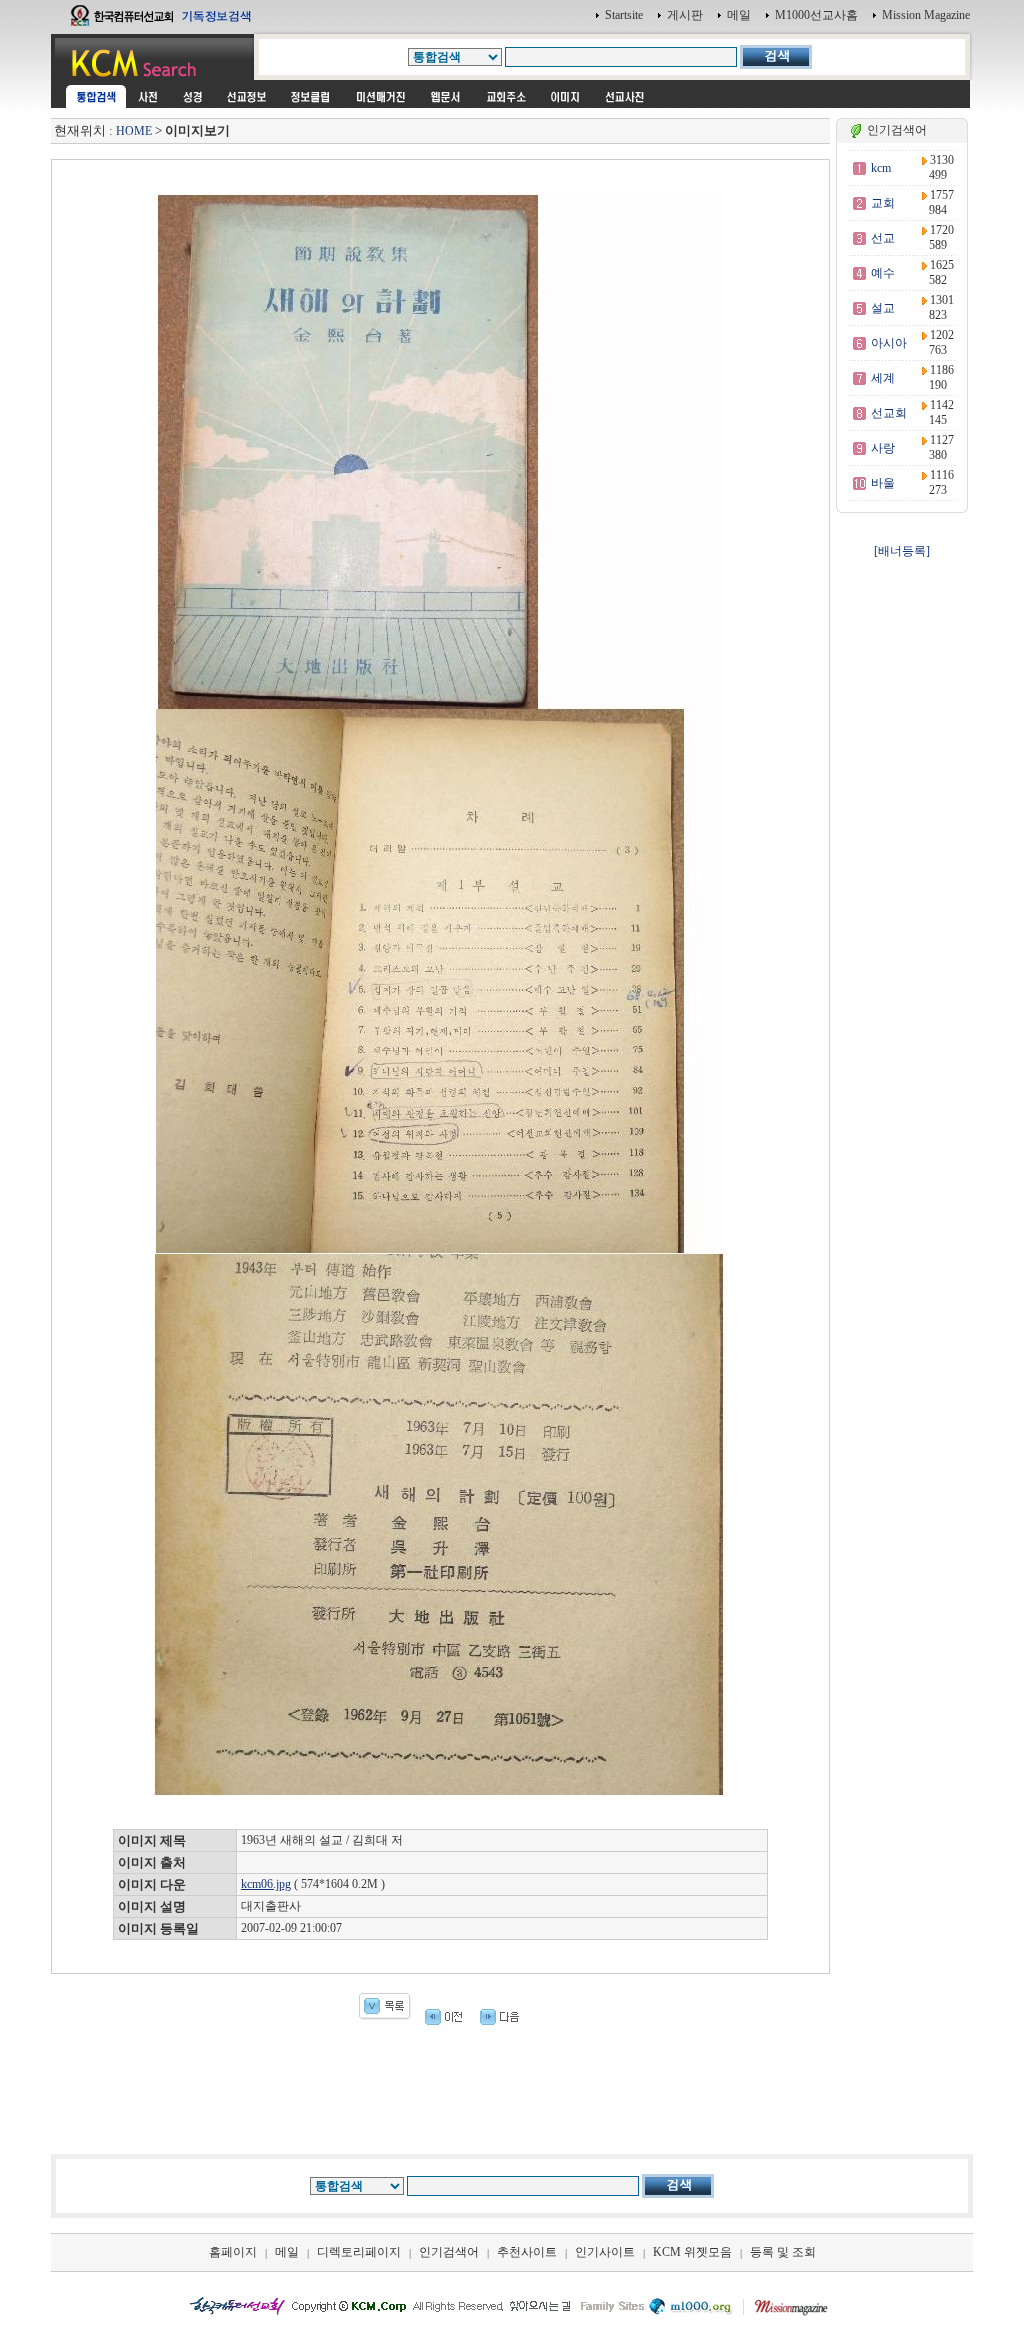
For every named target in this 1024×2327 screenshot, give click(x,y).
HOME (134, 131)
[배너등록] (902, 551)
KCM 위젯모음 (692, 2252)
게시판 (685, 15)
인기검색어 (449, 2252)
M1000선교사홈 (816, 15)
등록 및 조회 (783, 2252)
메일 (739, 15)
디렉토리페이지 (359, 2252)
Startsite (624, 15)
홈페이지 (233, 2252)
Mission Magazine (926, 15)
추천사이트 (527, 2252)
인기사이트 (605, 2252)
